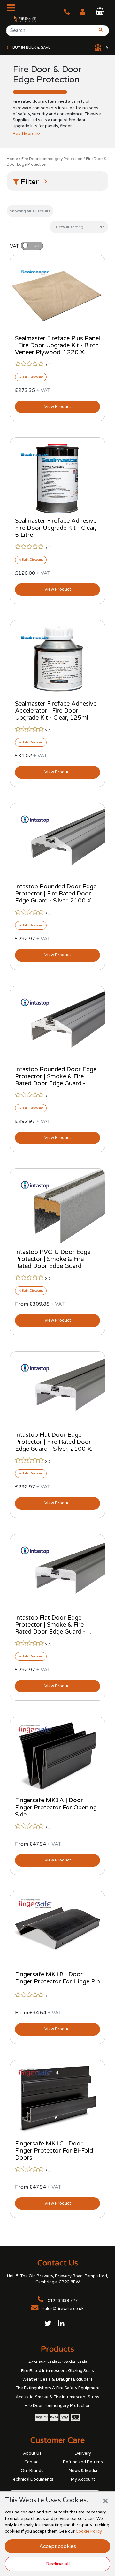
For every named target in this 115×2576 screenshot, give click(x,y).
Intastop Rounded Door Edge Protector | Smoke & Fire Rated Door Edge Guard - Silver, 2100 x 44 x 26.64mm (56, 1080)
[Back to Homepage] (22, 19)
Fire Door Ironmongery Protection (52, 159)
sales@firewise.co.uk (63, 2309)
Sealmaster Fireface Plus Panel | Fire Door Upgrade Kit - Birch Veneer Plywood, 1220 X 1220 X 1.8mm (57, 349)
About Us (32, 2453)
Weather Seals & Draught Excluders (57, 2379)
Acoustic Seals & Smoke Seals (58, 2362)
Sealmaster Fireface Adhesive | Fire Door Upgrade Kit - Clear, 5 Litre (57, 528)
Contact (32, 2462)
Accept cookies (58, 2546)
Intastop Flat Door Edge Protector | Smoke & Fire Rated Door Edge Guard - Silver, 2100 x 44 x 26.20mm (56, 1628)
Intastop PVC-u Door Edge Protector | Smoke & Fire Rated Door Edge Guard (53, 1259)
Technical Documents (32, 2479)
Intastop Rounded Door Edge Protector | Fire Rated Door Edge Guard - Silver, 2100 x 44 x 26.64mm (56, 897)
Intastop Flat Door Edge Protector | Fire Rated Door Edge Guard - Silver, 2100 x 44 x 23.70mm (53, 1445)
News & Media (83, 2471)
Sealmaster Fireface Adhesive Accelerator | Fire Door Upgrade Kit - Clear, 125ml (56, 711)
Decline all (57, 2564)
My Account (83, 2479)
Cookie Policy (89, 2531)
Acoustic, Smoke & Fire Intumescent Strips (57, 2397)
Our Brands (32, 2471)
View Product (58, 407)
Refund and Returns (83, 2462)
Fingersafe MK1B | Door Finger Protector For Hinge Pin (57, 1978)
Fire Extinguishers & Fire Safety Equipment (58, 2388)
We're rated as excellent (84, 47)
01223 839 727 (62, 2301)
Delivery (83, 2453)
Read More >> (26, 134)
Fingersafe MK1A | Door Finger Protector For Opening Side (56, 1807)
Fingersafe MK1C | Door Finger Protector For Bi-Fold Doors (54, 2151)
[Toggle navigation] (13, 8)
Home (12, 159)
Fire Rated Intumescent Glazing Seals (57, 2371)
